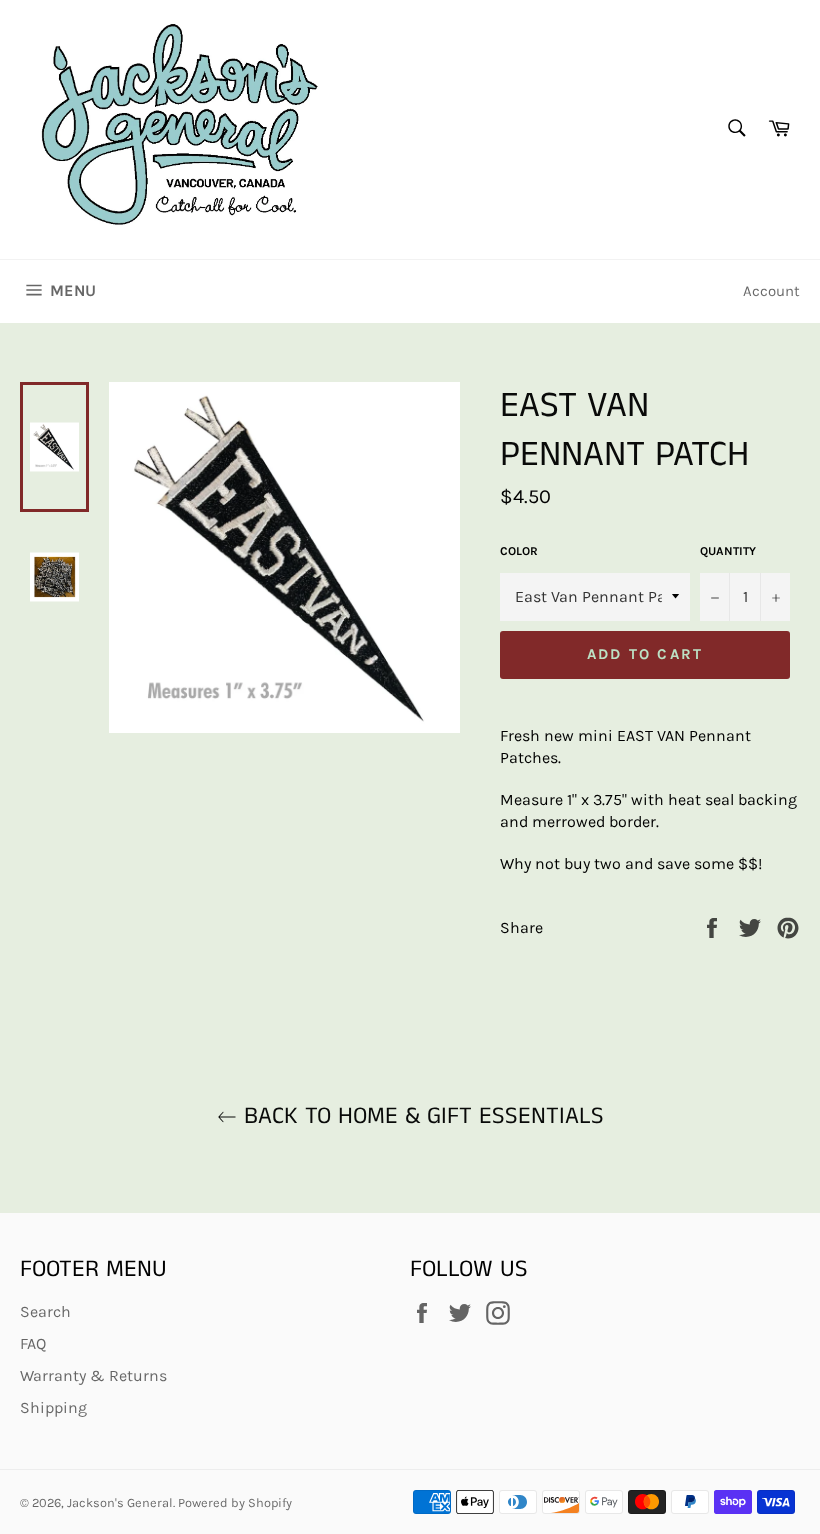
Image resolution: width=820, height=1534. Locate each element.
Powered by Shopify (235, 1502)
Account (771, 291)
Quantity (728, 551)
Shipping (53, 1407)
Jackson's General (120, 1502)
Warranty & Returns (93, 1375)
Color (519, 551)
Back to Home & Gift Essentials (420, 1116)
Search (45, 1311)
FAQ (33, 1343)
